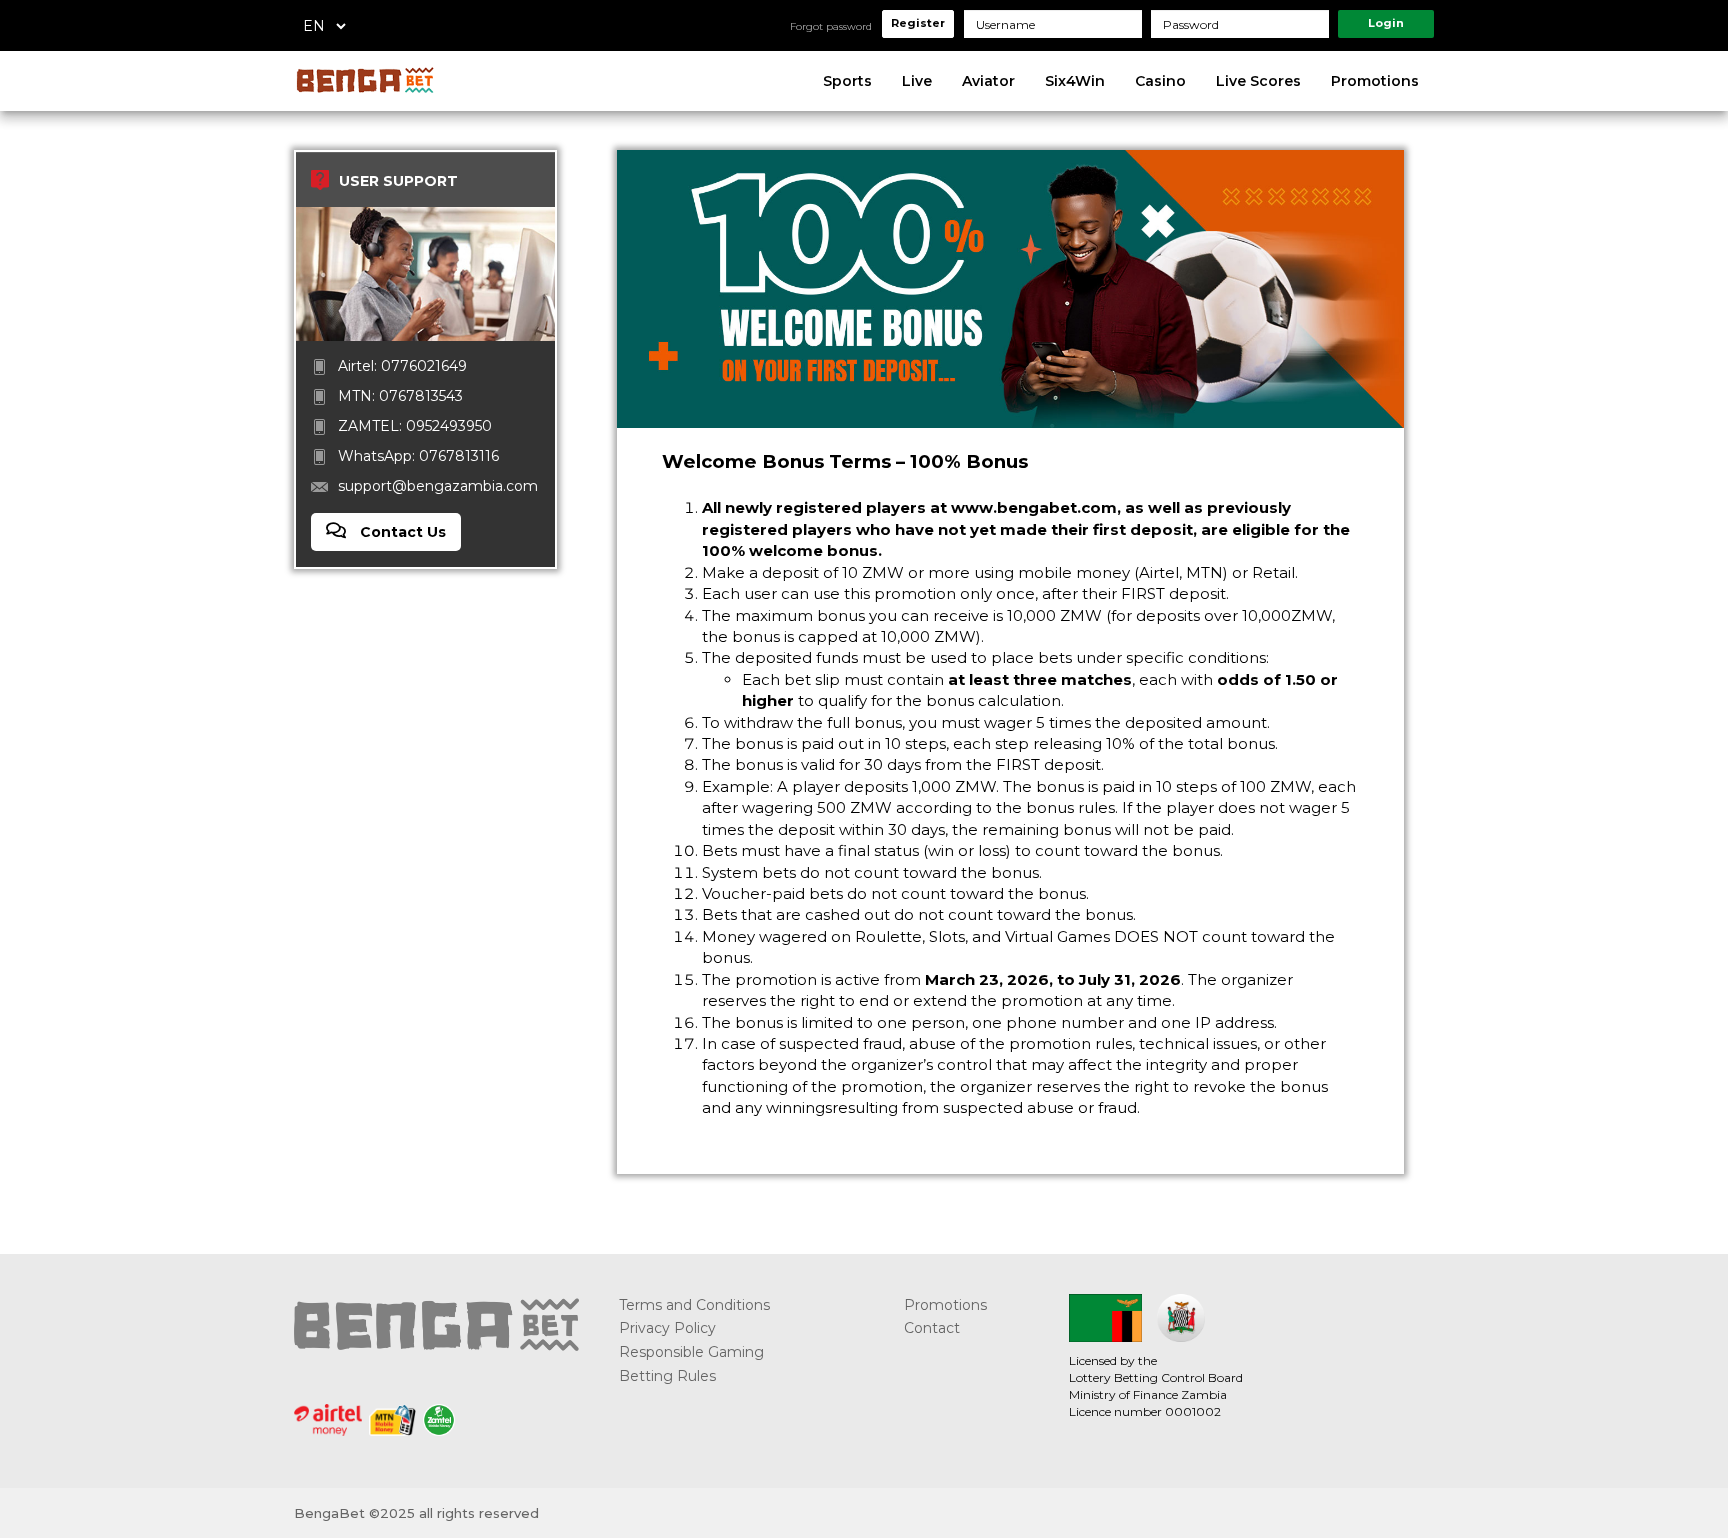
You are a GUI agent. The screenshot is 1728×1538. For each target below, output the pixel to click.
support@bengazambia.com (438, 486)
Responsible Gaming (691, 1352)
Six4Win (1075, 81)
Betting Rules (667, 1376)
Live (917, 81)
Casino (1160, 81)
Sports (847, 81)
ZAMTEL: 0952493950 (415, 426)
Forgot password (831, 26)
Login (1386, 23)
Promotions (1375, 81)
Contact (932, 1328)
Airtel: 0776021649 (402, 366)
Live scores (1258, 81)
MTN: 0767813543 (400, 396)
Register (918, 23)
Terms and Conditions (694, 1305)
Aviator (988, 81)
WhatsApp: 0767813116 (418, 456)
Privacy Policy (667, 1328)
